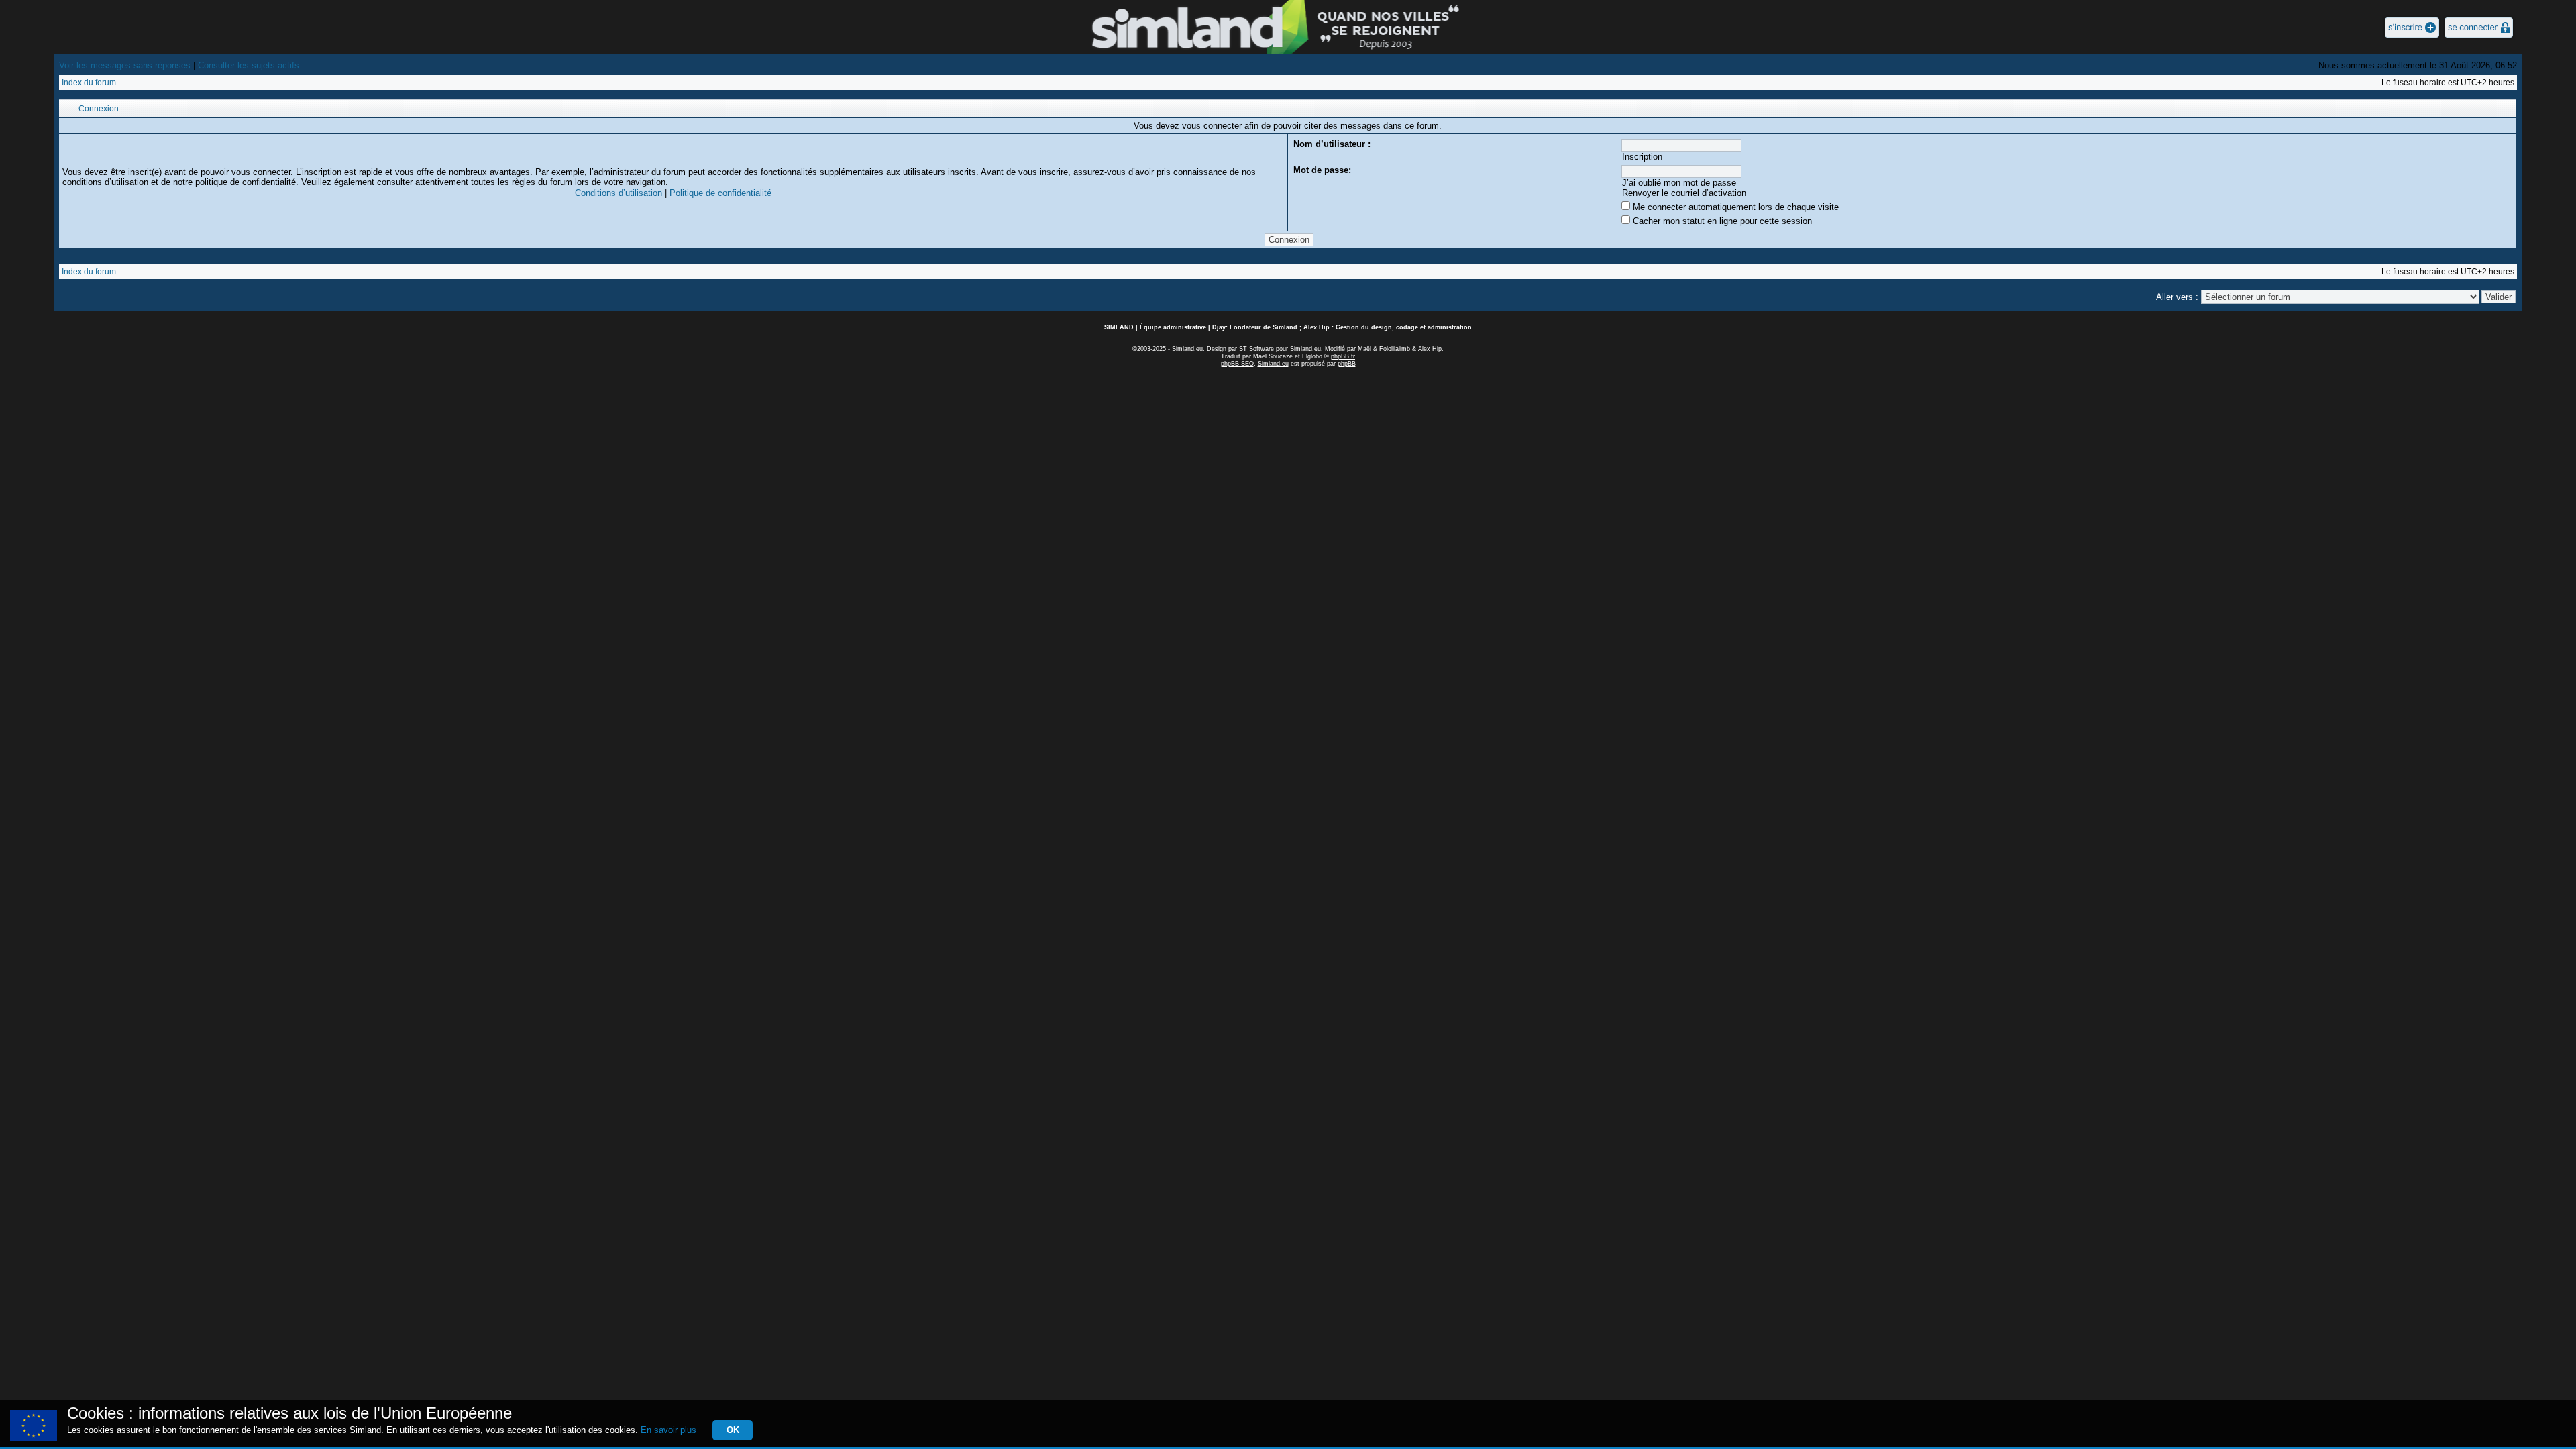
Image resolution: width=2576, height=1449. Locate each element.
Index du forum (89, 83)
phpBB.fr (1343, 356)
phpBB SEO (1237, 364)
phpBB (1347, 364)
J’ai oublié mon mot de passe (1679, 183)
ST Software (1256, 349)
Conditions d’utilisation (619, 193)
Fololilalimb (1395, 349)
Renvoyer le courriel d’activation (1684, 193)
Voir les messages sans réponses (125, 65)
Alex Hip (1430, 349)
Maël (1364, 349)
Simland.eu (1187, 349)
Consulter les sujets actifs (249, 65)
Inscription (1642, 157)
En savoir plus (668, 1430)
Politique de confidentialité (720, 193)
